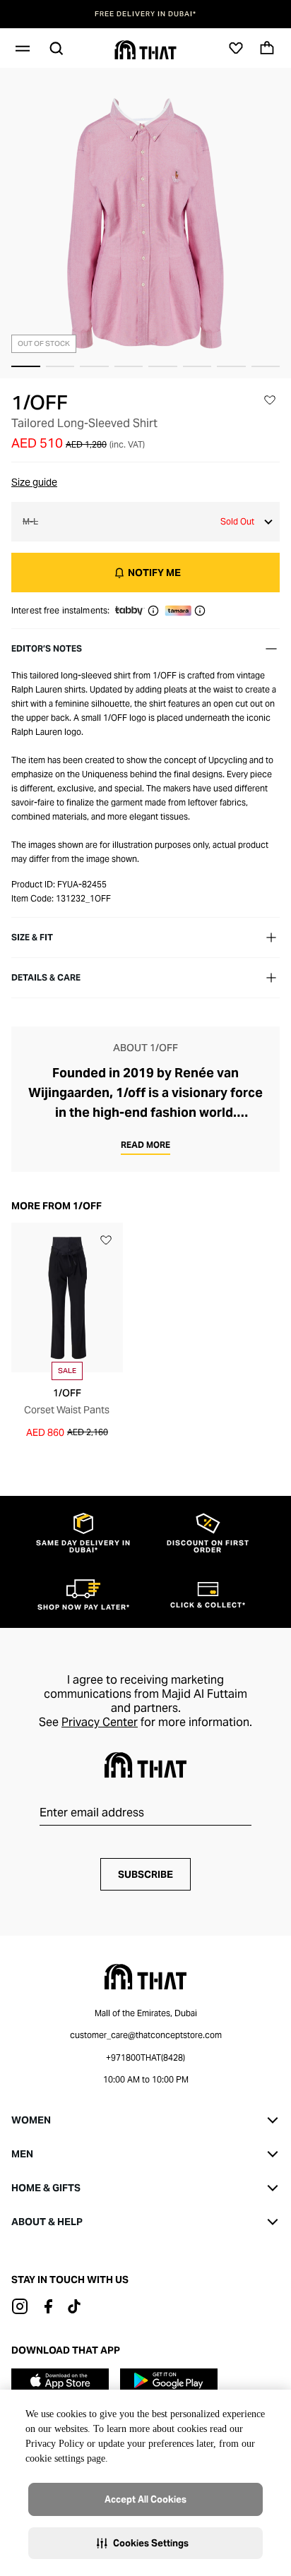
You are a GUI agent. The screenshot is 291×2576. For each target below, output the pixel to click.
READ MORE (145, 1145)
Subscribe (145, 1874)
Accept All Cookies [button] (145, 2499)
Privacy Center (100, 1722)
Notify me (154, 573)
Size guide (34, 482)
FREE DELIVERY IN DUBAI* (145, 14)
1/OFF (40, 402)
